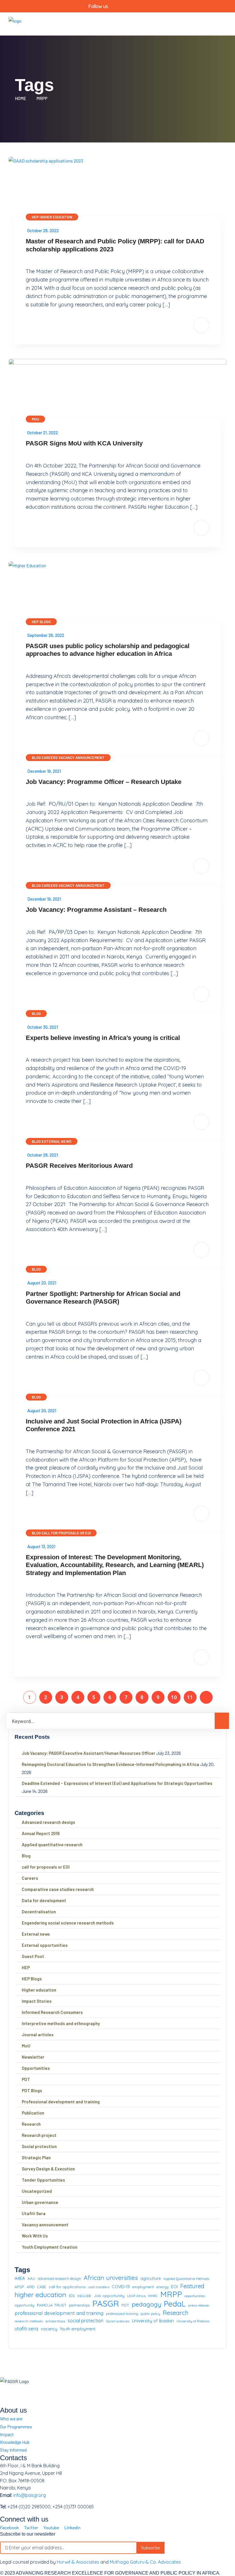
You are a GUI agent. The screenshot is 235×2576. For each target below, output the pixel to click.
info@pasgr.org (30, 2495)
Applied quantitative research (52, 1845)
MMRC (153, 2296)
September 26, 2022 (46, 635)
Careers (50, 758)
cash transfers (99, 2287)
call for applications (67, 2287)
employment (143, 2287)
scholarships (55, 2321)
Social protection (39, 2146)
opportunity (25, 2305)
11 (190, 1697)
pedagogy (147, 2304)
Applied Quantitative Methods (186, 2279)
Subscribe (150, 2547)
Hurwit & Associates (78, 2562)
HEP (35, 217)
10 (174, 1697)
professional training (122, 2314)
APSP (19, 2287)
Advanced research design (48, 1822)
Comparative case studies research (58, 1889)
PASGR (106, 2304)
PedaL (175, 2304)
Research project (39, 2135)
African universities (111, 2278)
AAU (31, 2278)
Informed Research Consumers (52, 2012)
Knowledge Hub (15, 2442)
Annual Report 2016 (41, 1833)
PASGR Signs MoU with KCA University (84, 443)
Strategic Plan (36, 2158)
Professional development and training (61, 2102)
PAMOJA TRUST (52, 2305)
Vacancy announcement (82, 758)
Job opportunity (109, 2296)
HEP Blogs (41, 622)
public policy (150, 2314)
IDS (72, 2296)
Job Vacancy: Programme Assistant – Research (96, 910)
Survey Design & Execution (48, 2169)
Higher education (56, 217)
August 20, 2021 (42, 1283)
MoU (35, 419)
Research (31, 2124)
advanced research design (59, 2278)
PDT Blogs (32, 2090)
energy (162, 2287)
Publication (33, 2113)
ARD (31, 2287)
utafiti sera (26, 2328)
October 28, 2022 (43, 230)
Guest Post (33, 1956)
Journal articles (38, 2035)
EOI (174, 2287)
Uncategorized (37, 2191)
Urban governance (40, 2202)
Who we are (11, 2418)
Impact (7, 2434)
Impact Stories (37, 2001)
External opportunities (45, 1945)
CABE (42, 2287)
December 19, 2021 (44, 771)
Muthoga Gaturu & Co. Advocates (145, 2562)
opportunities (195, 2296)
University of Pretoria (193, 2321)
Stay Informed (13, 2450)
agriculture (151, 2278)
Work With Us (35, 2236)
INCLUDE (84, 2296)
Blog (36, 758)
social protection (86, 2321)
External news (56, 1141)
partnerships (79, 2305)
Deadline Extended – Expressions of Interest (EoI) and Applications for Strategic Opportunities (117, 1783)
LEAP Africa (136, 2296)
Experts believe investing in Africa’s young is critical (103, 1038)
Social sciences (118, 2321)
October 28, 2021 (43, 1155)
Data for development (44, 1900)
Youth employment (78, 2329)
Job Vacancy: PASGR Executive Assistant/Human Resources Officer (89, 1753)
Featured (192, 2286)
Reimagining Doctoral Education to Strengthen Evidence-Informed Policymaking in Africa (110, 1764)
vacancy (49, 2329)
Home (21, 98)
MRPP (42, 98)
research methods (29, 2321)
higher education (40, 2295)
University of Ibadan (153, 2321)
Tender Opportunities (43, 2180)
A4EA (20, 2278)
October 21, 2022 (43, 433)
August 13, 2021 (41, 1546)
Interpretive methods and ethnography (61, 2023)
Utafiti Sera (34, 2213)
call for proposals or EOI (66, 1533)
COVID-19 (121, 2287)
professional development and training (59, 2313)
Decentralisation (39, 1912)
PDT (26, 2079)
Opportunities (36, 2068)
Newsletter (33, 2057)
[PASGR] (15, 23)
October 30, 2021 (43, 1027)
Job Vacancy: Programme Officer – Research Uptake (104, 782)
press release (199, 2305)
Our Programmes (16, 2427)
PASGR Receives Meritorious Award (79, 1166)
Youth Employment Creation (50, 2247)
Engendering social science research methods (68, 1923)
